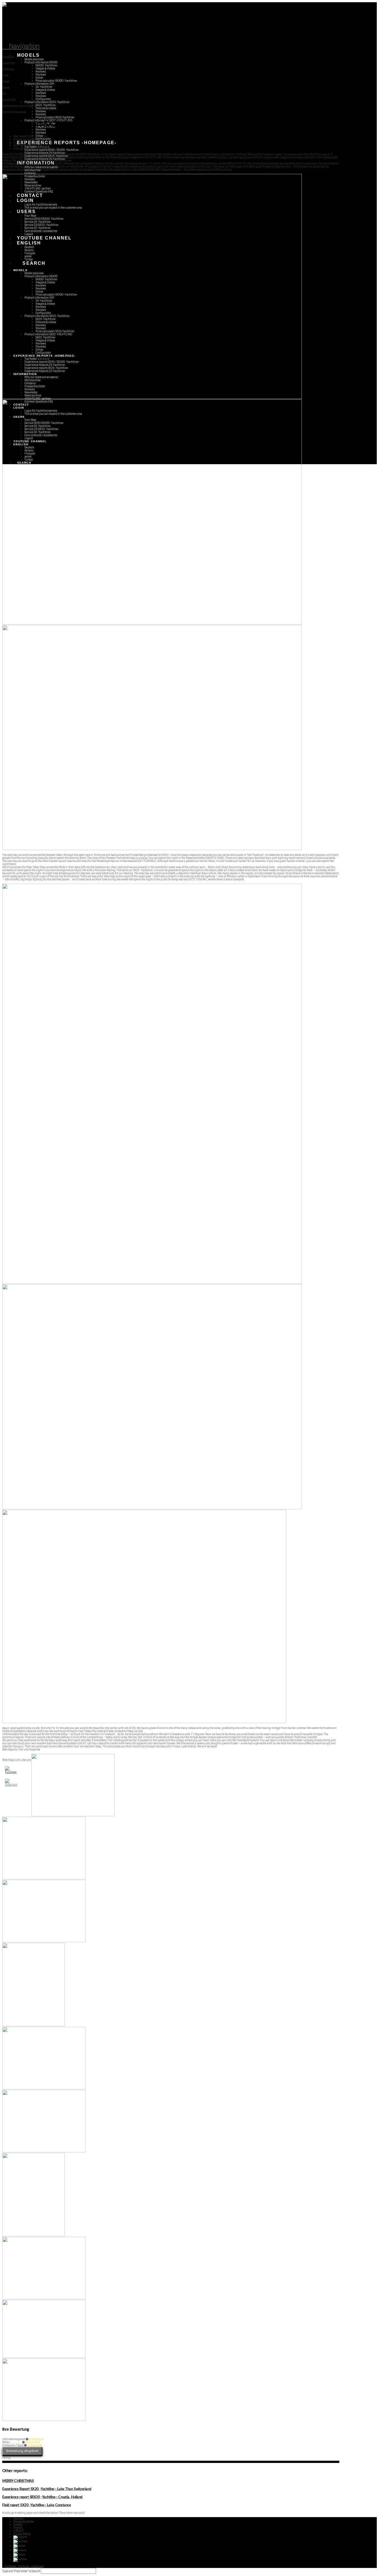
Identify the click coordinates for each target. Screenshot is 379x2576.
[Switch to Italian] (19, 2546)
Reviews (18, 2519)
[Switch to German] (20, 2541)
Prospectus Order (24, 2522)
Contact (18, 2525)
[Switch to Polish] (19, 2555)
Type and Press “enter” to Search (21, 2571)
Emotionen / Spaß (13, 2445)
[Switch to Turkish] (20, 2559)
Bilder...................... (12, 2442)
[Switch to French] (20, 2550)
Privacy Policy (22, 2534)
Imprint (18, 2528)
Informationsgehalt (14, 2439)
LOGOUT (18, 2531)
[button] (21, 46)
